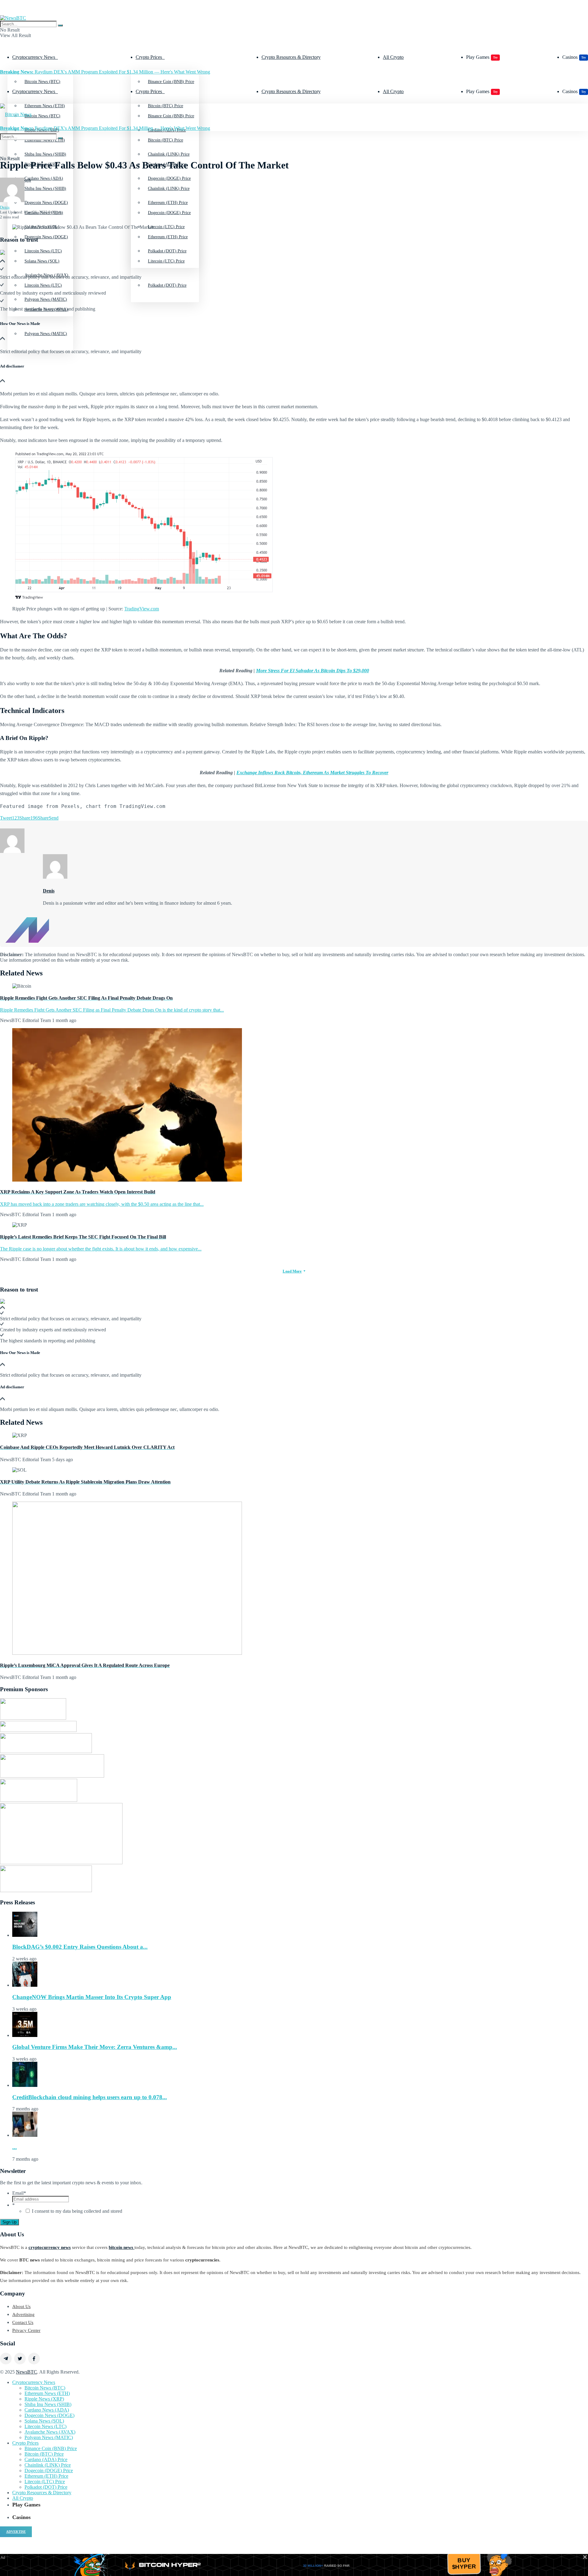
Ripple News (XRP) (44, 2399)
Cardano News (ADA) (47, 2410)
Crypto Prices (149, 57)
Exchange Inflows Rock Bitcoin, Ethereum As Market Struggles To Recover (312, 773)
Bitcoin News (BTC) (42, 82)
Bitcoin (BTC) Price (166, 140)
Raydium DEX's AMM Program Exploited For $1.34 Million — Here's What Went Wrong (105, 72)
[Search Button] (60, 25)
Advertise (16, 2532)
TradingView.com (142, 609)
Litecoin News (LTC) (43, 285)
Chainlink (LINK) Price (169, 189)
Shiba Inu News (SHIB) (45, 189)
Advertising (23, 2314)
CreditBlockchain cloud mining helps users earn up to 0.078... (90, 2097)
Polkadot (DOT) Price (167, 285)
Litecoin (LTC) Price (166, 261)
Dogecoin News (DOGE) (46, 237)
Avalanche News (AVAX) (50, 2432)
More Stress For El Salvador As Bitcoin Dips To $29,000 (313, 671)
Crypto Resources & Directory (291, 57)
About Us (21, 2306)
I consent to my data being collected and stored (77, 2211)
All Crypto (393, 57)
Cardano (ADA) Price (46, 2459)
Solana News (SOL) (42, 261)
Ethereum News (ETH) (47, 2393)
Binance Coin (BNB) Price (171, 82)
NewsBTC (26, 2372)
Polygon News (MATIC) (46, 334)
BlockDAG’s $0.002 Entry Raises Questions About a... (80, 1947)
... (15, 2147)
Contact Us (23, 2322)
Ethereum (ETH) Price (168, 237)
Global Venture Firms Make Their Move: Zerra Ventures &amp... (95, 2047)
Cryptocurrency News (34, 57)
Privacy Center (26, 2330)
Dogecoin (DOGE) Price (169, 213)
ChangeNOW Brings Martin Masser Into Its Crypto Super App (92, 1997)
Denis (5, 207)
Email (19, 2193)
